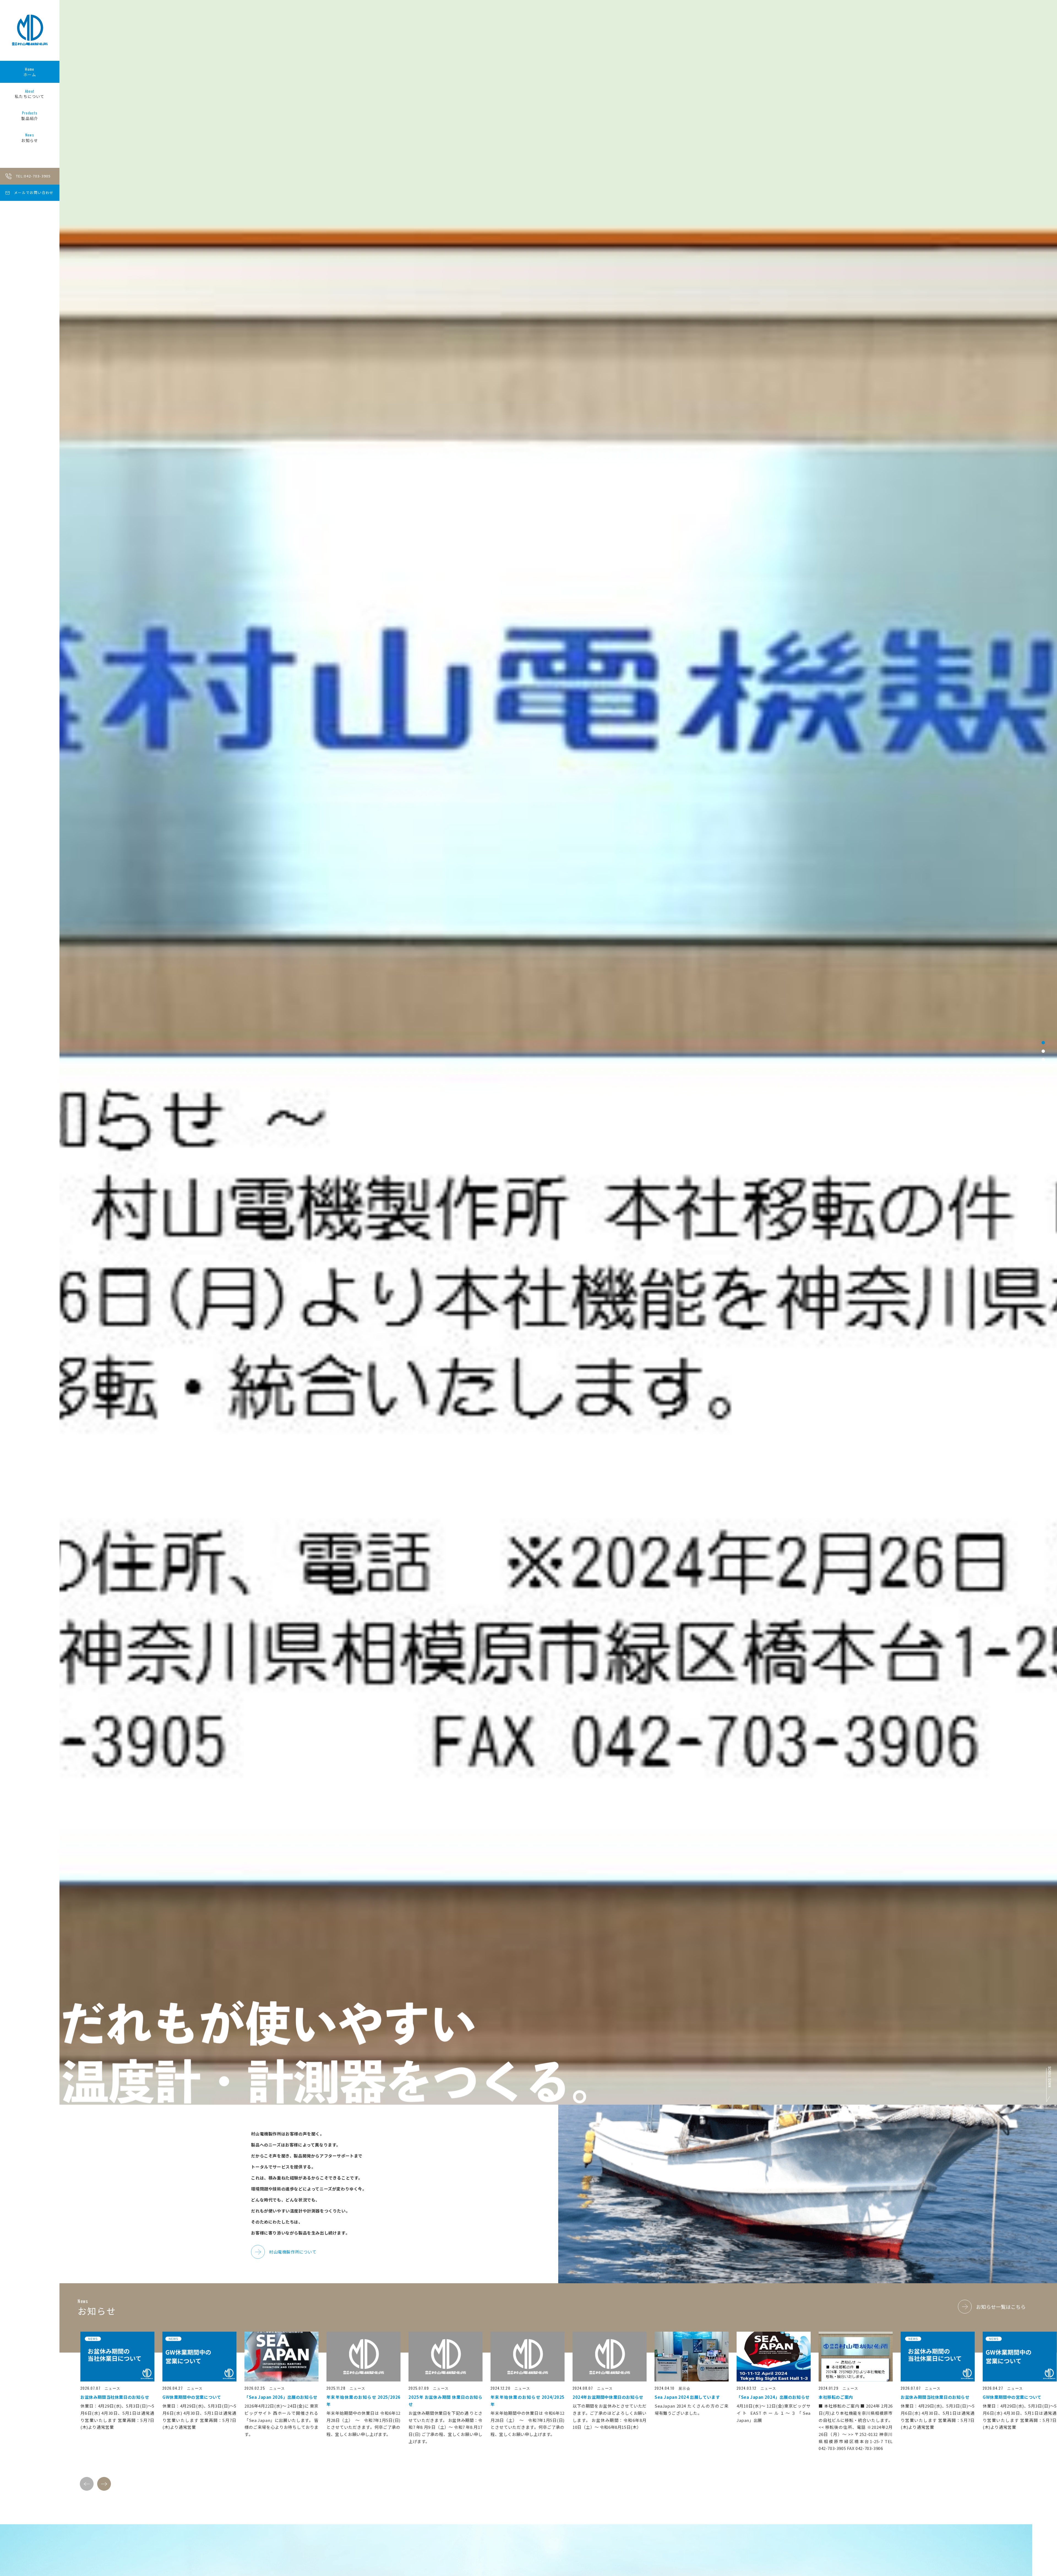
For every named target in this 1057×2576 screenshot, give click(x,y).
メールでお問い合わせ (34, 192)
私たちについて (30, 94)
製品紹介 (30, 116)
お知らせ (30, 138)
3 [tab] (1043, 1296)
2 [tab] (1043, 1287)
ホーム (30, 72)
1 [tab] (1043, 1279)
